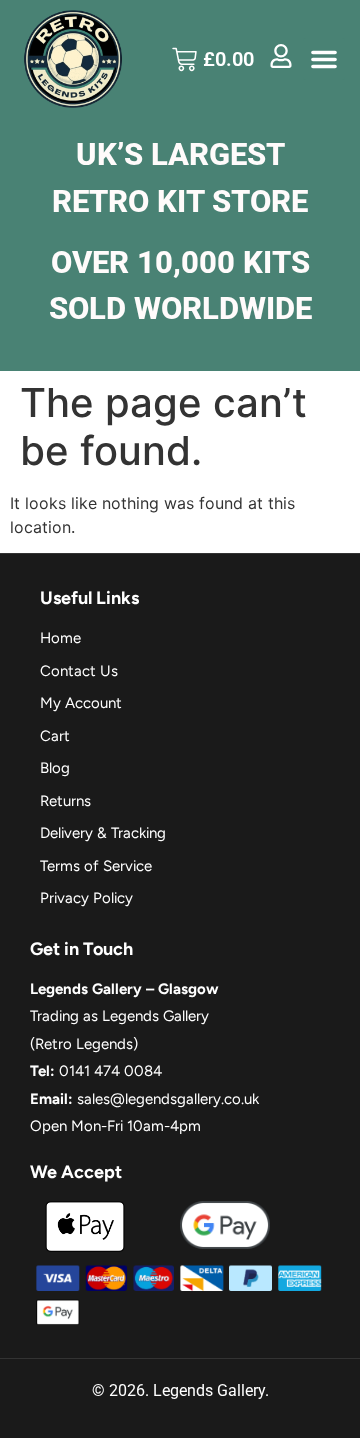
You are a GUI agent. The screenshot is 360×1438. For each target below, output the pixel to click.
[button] (324, 59)
